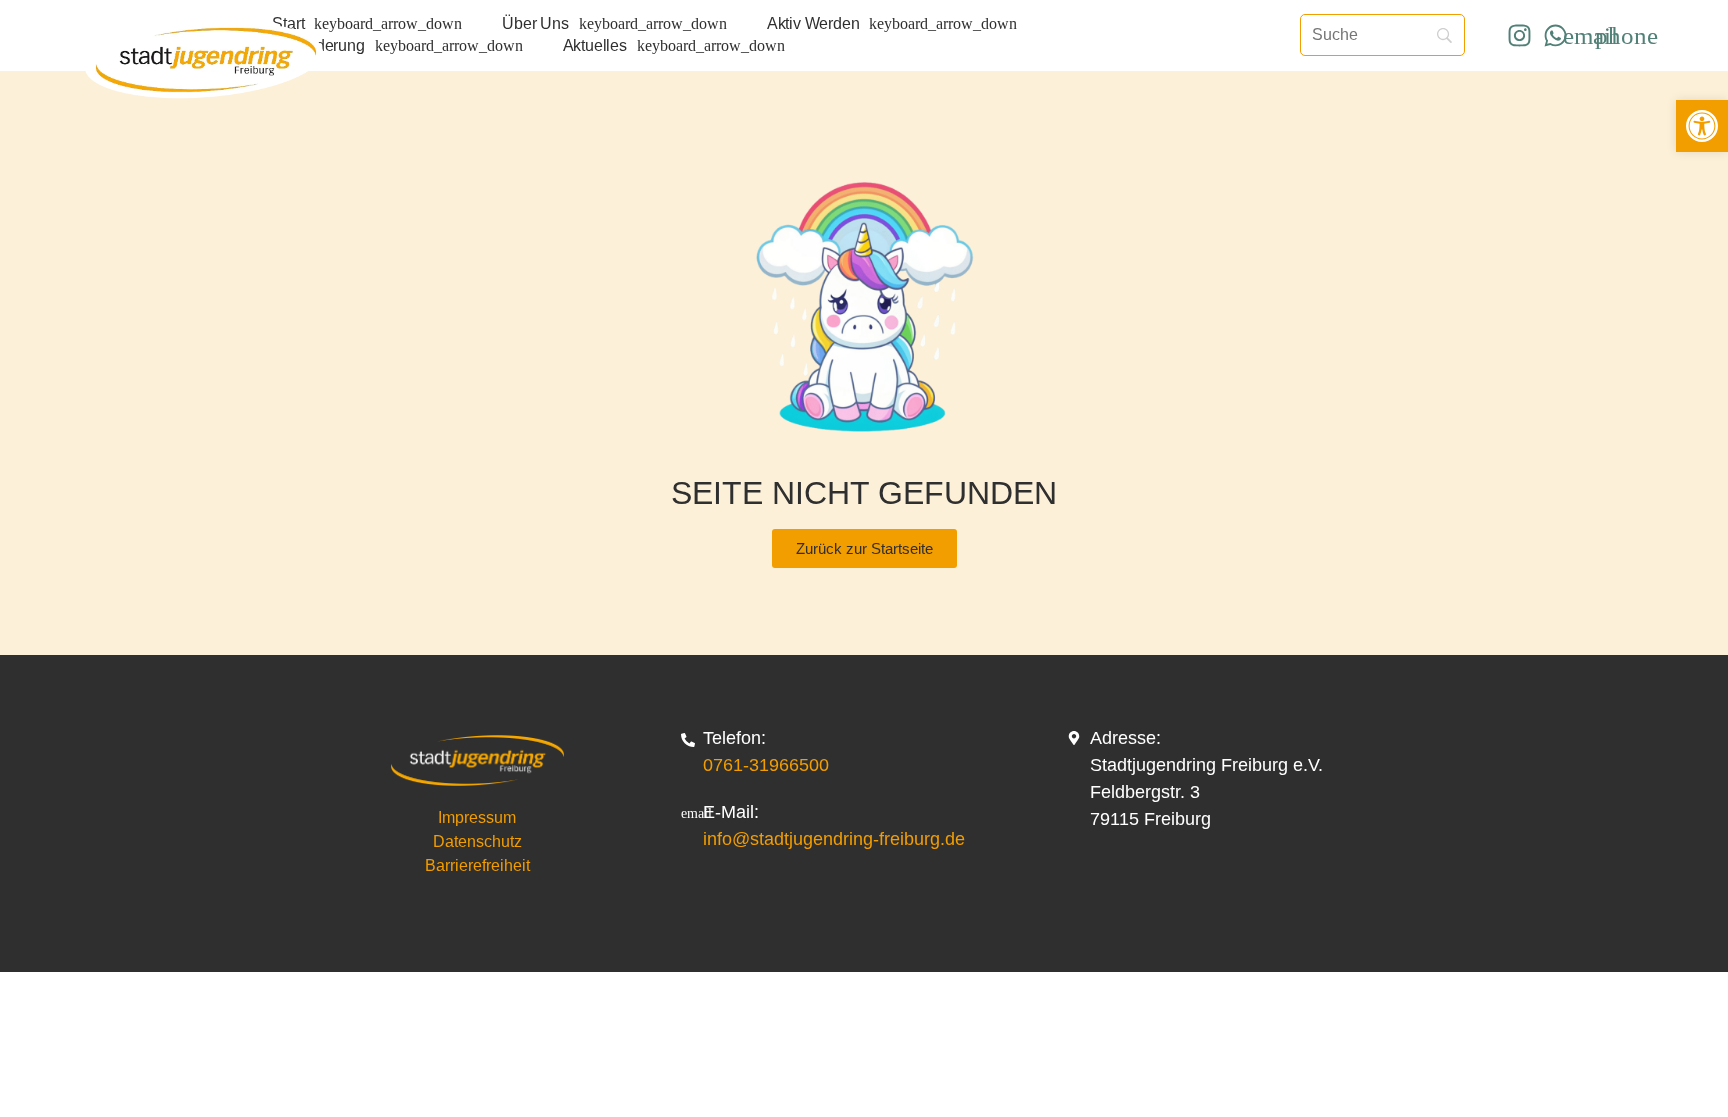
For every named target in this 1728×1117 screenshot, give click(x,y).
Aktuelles (595, 45)
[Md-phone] (1626, 35)
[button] (1702, 126)
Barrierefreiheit (477, 865)
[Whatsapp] (1555, 35)
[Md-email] (1591, 35)
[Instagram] (1520, 35)
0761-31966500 (766, 765)
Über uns (535, 23)
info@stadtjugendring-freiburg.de (834, 839)
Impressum (477, 817)
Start (288, 23)
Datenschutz (477, 841)
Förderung (328, 45)
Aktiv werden (813, 23)
